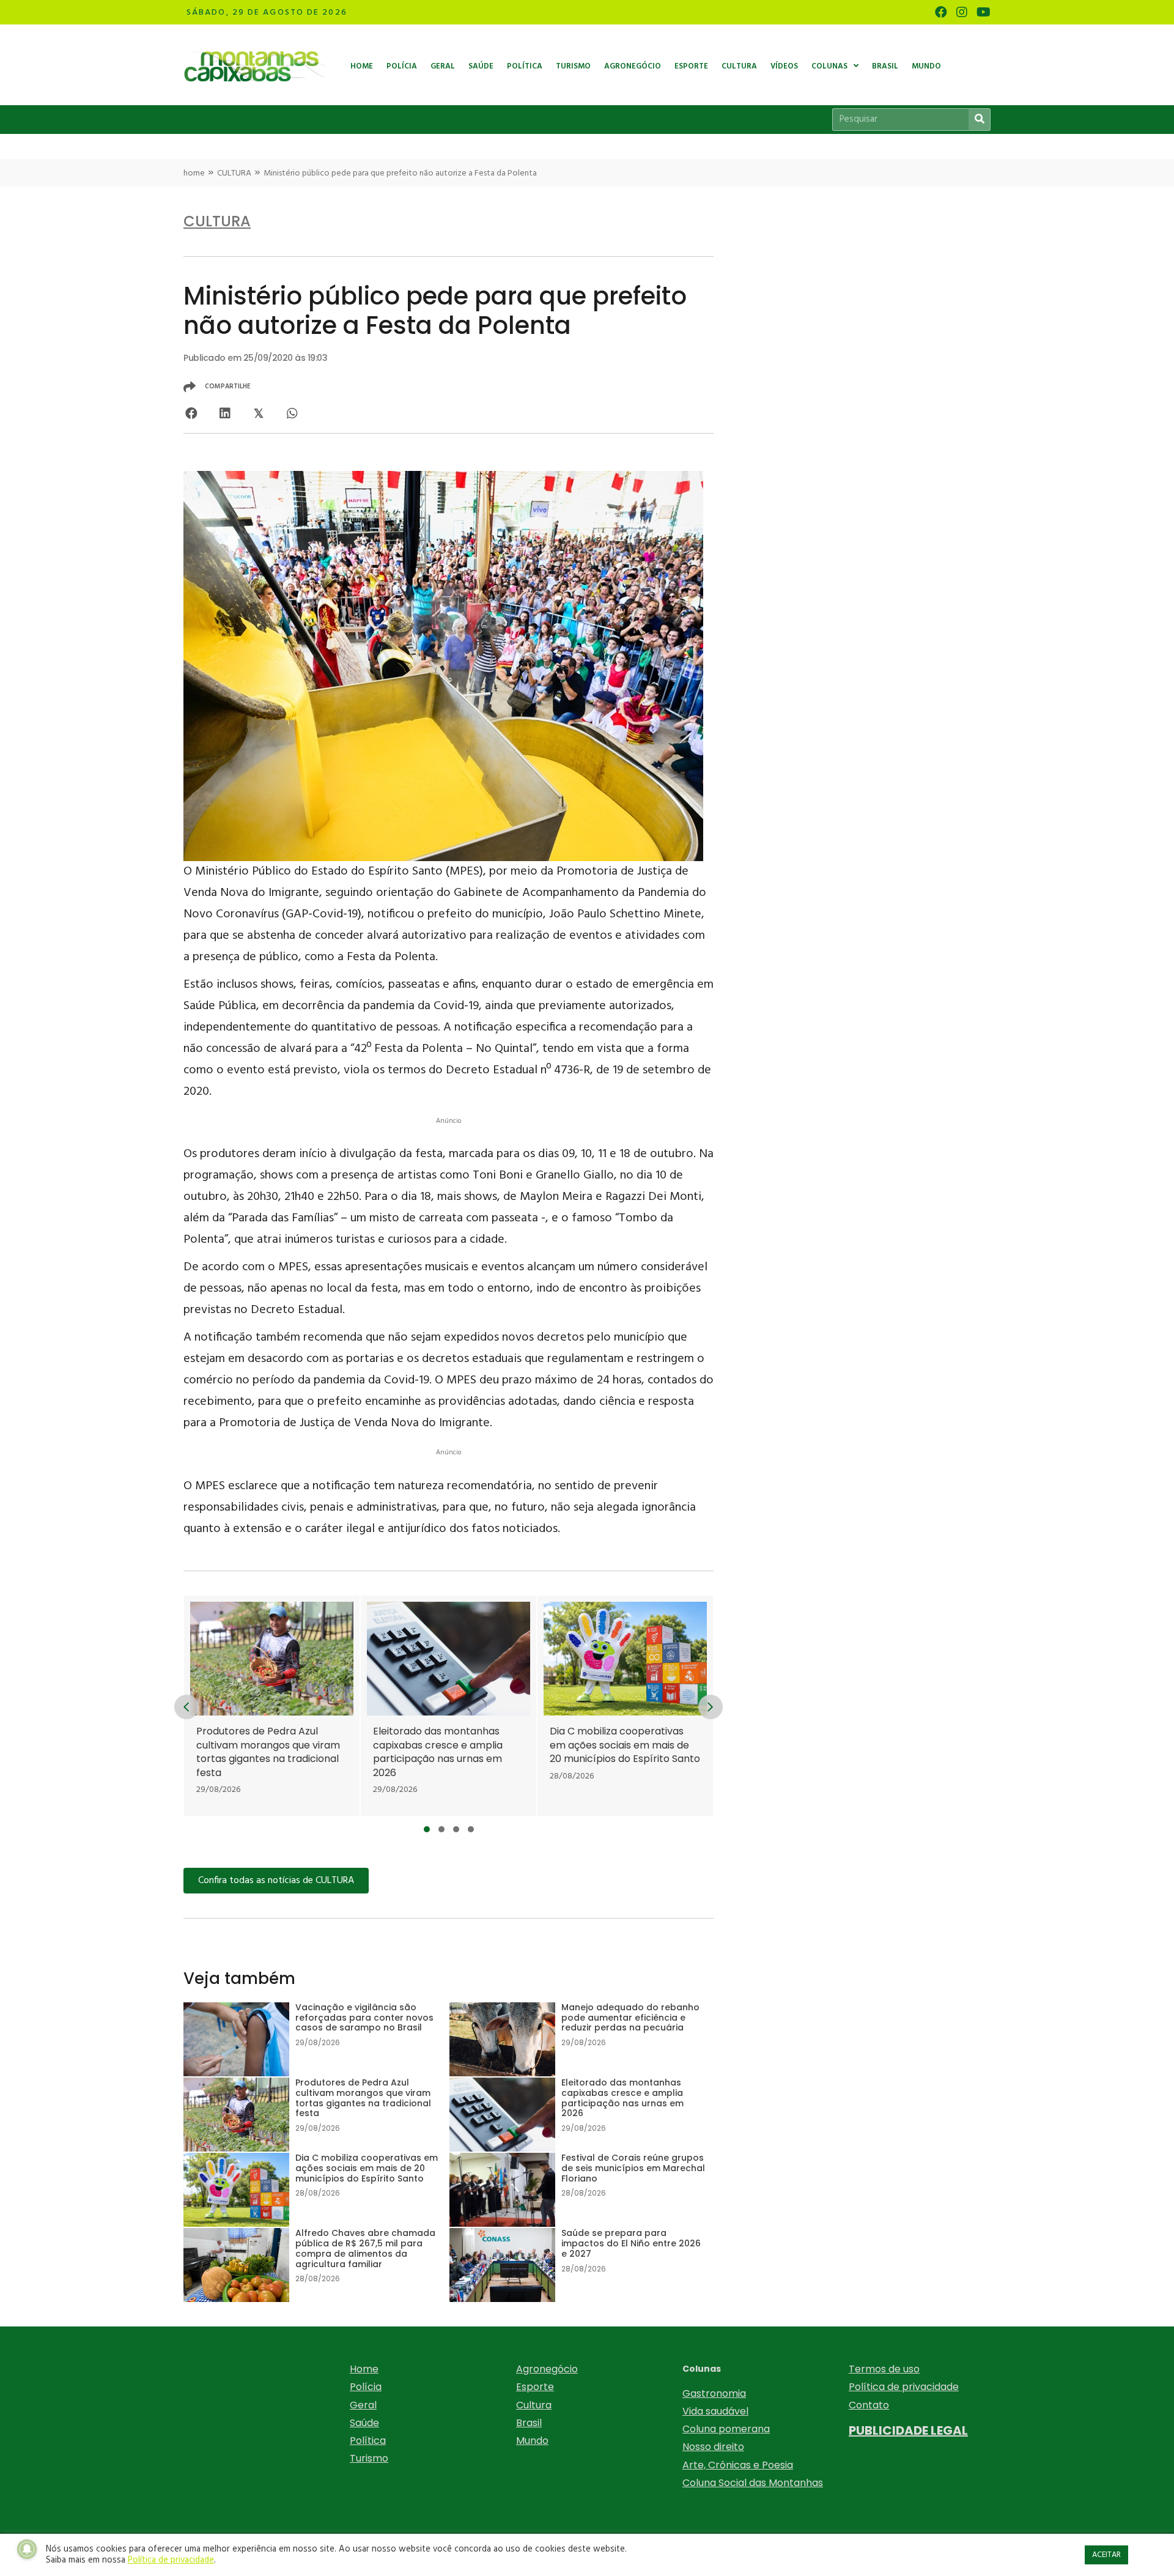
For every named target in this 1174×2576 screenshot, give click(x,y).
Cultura (534, 2405)
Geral (363, 2405)
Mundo (532, 2441)
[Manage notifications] (27, 2549)
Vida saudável (715, 2411)
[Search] (979, 120)
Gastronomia (714, 2393)
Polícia (366, 2387)
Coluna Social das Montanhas (753, 2483)
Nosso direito (713, 2447)
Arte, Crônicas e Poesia (738, 2465)
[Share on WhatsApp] (292, 413)
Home (364, 2369)
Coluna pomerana (726, 2429)
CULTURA (234, 173)
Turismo (369, 2458)
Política (368, 2441)
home (194, 173)
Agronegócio (547, 2369)
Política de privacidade (904, 2387)
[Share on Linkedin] (225, 413)
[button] (427, 1829)
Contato (869, 2405)
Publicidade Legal (908, 2430)
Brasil (529, 2423)
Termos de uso (884, 2369)
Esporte (535, 2387)
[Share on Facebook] (191, 413)
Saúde (364, 2423)
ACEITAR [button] (1106, 2555)
